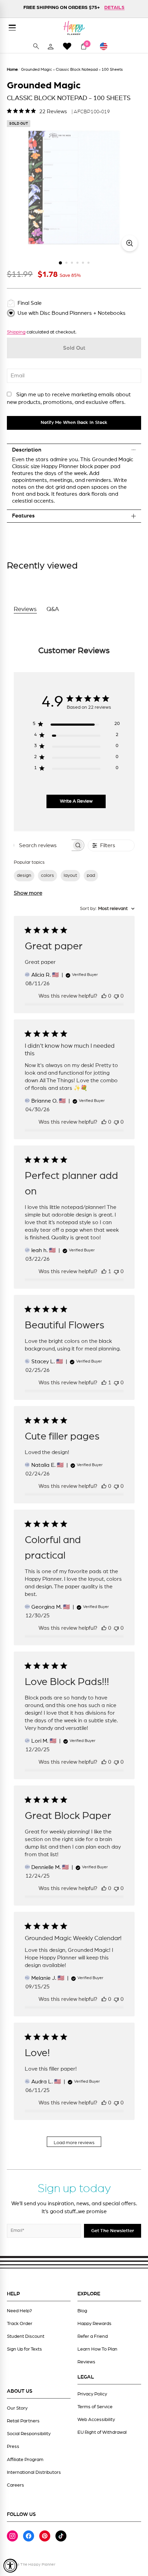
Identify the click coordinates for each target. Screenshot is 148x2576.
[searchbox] (43, 845)
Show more (28, 893)
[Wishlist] (67, 46)
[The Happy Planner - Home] (74, 28)
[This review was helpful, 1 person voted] (104, 1271)
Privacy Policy (92, 2394)
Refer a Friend (93, 2336)
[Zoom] (130, 243)
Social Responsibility (29, 2434)
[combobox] (107, 909)
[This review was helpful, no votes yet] (104, 996)
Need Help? (19, 2311)
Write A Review (76, 801)
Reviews (86, 2362)
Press (13, 2447)
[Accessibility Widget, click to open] (10, 2566)
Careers (15, 2485)
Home (12, 69)
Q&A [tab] (53, 609)
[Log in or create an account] (51, 46)
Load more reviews (74, 2143)
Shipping (16, 332)
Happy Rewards (94, 2324)
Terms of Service (95, 2407)
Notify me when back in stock (74, 423)
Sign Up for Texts (24, 2349)
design (24, 875)
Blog (82, 2311)
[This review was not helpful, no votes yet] (116, 996)
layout (70, 875)
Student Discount (26, 2336)
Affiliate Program (25, 2460)
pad (91, 875)
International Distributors (34, 2472)
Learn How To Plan (97, 2349)
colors (47, 875)
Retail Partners (23, 2421)
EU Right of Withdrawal (102, 2432)
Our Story (17, 2408)
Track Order (20, 2324)
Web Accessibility (96, 2420)
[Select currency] (107, 46)
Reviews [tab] (25, 609)
